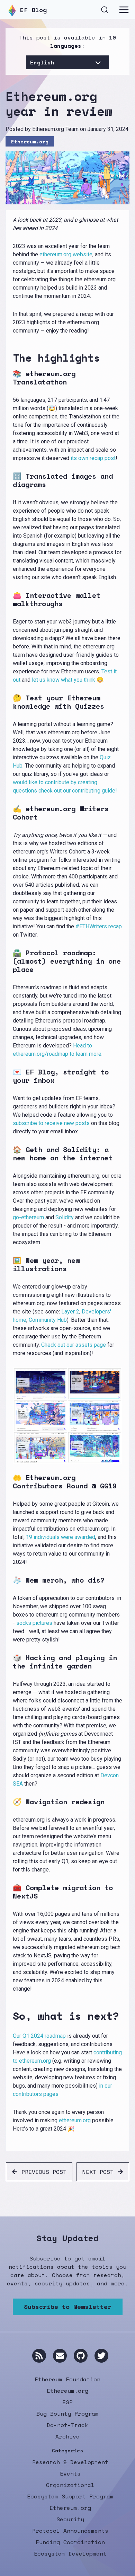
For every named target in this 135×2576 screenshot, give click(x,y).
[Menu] (124, 10)
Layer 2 (70, 1312)
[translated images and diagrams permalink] (10, 480)
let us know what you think (64, 680)
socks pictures (34, 1623)
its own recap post (93, 458)
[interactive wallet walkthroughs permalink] (10, 600)
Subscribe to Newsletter (68, 2307)
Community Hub (48, 1320)
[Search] (105, 9)
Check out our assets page (74, 1345)
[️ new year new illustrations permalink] (10, 1265)
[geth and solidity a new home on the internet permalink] (10, 1154)
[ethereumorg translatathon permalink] (10, 378)
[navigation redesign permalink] (10, 1802)
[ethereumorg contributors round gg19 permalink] (10, 1482)
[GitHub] (81, 2356)
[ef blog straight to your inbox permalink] (10, 1076)
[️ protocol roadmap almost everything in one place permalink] (10, 961)
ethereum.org (75, 2120)
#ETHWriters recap (99, 926)
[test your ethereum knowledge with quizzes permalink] (10, 702)
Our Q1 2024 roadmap (39, 2036)
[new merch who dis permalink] (10, 1580)
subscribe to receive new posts (51, 1123)
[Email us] (60, 2356)
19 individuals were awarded (61, 1537)
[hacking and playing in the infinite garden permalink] (10, 1662)
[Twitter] (101, 2356)
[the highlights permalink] (10, 358)
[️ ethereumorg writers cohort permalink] (10, 813)
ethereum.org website (66, 254)
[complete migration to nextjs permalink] (10, 1892)
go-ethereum (28, 1217)
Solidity (65, 1217)
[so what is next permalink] (10, 2016)
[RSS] (39, 2356)
